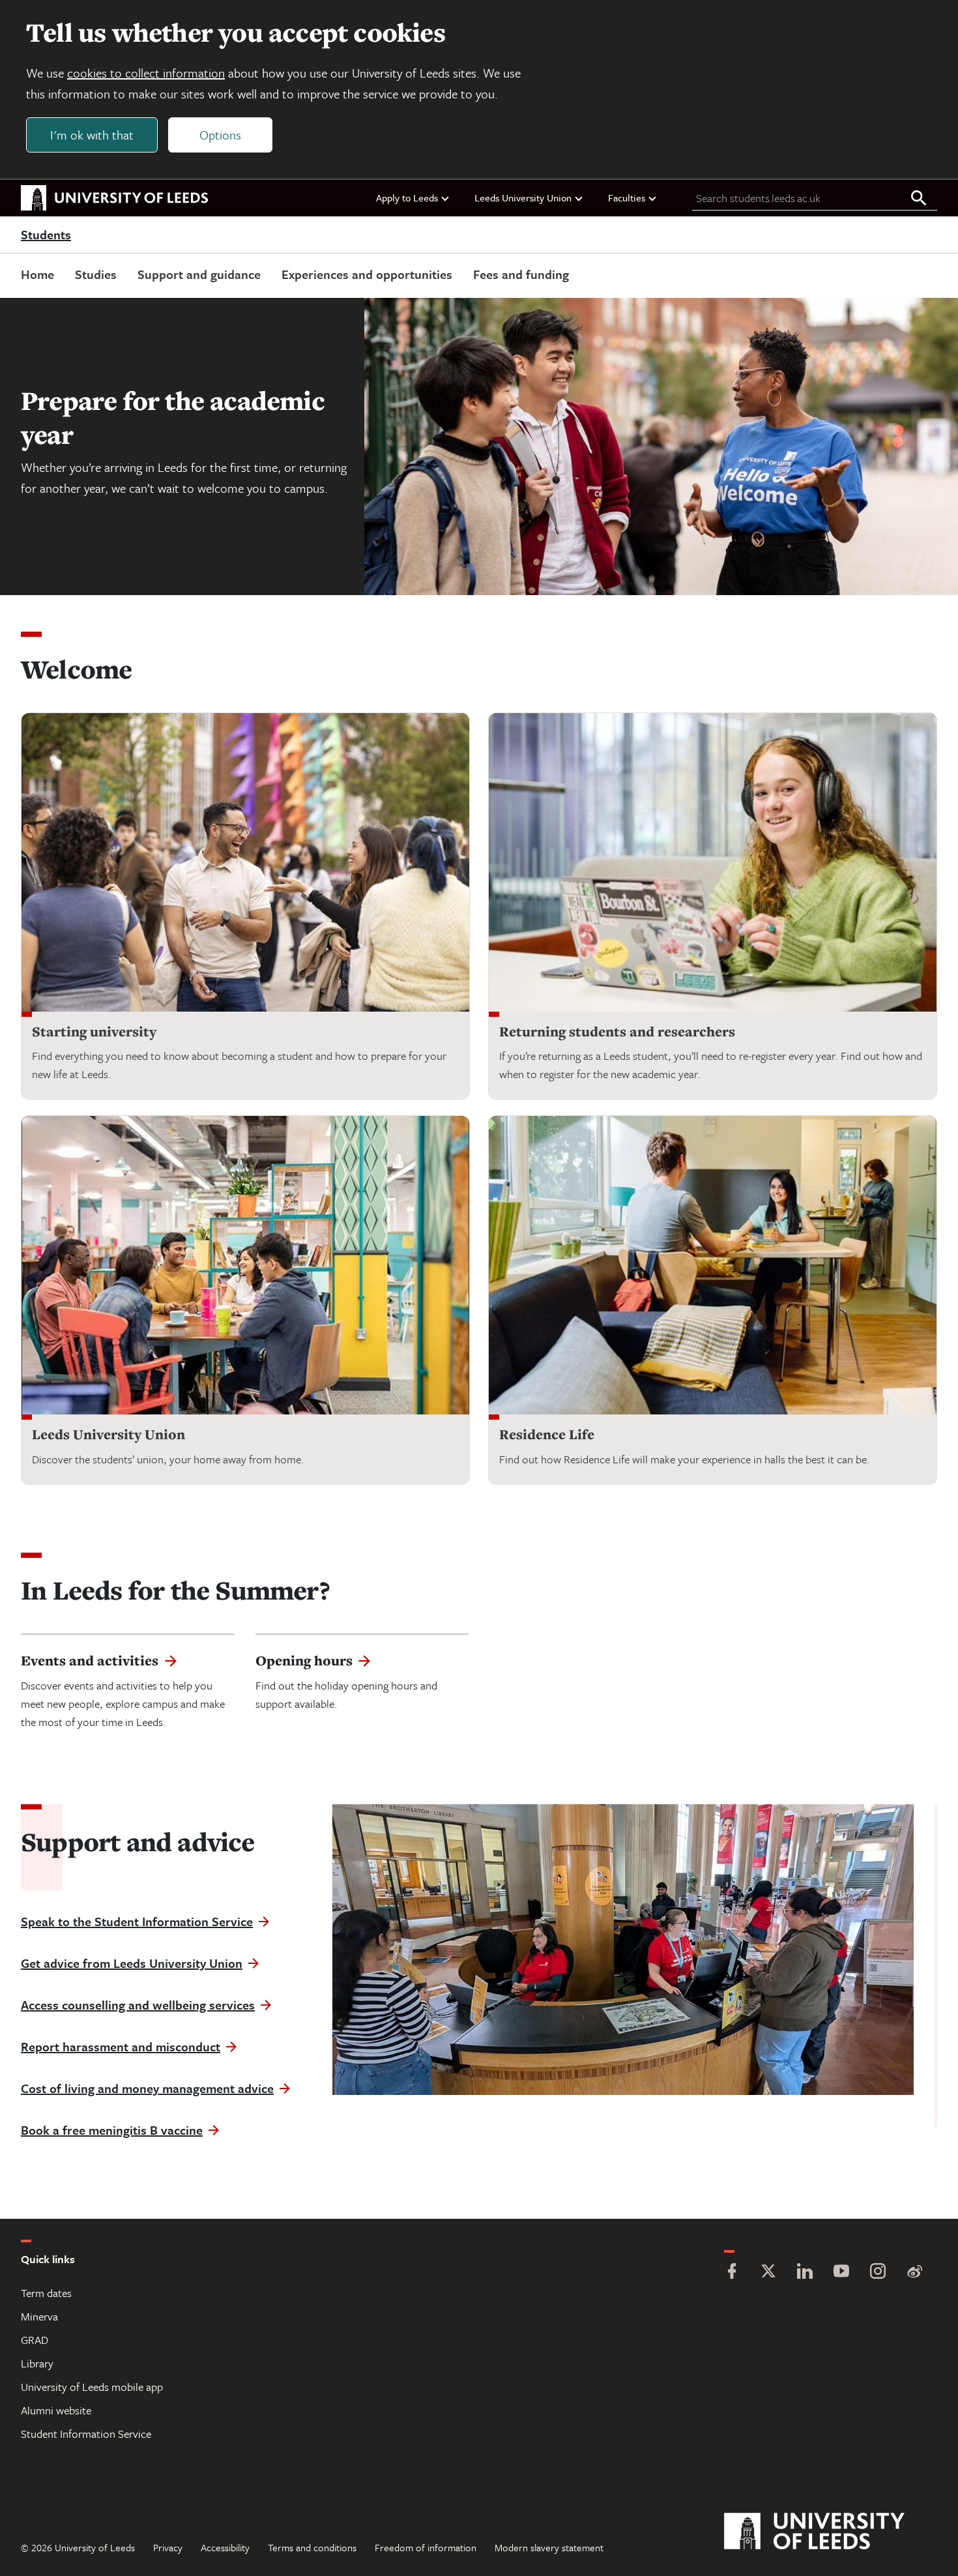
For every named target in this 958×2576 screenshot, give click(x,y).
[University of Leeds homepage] (115, 198)
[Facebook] (732, 2273)
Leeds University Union (523, 198)
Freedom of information (426, 2547)
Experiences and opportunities (367, 274)
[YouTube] (841, 2273)
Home (37, 274)
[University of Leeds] (831, 2532)
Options (220, 135)
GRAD (35, 2340)
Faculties (627, 198)
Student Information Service (86, 2434)
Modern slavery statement (549, 2547)
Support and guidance (199, 274)
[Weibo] (914, 2273)
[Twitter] (768, 2273)
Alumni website (56, 2410)
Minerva (39, 2316)
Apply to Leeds (407, 198)
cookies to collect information (146, 73)
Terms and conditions (312, 2547)
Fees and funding (521, 274)
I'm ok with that (92, 135)
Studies (96, 274)
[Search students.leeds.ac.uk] (919, 199)
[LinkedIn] (805, 2273)
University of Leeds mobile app (92, 2387)
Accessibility (225, 2547)
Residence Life (547, 1434)
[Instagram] (878, 2273)
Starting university (94, 1032)
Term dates (46, 2293)
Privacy (168, 2547)
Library (37, 2363)
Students (46, 235)
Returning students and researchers (617, 1032)
